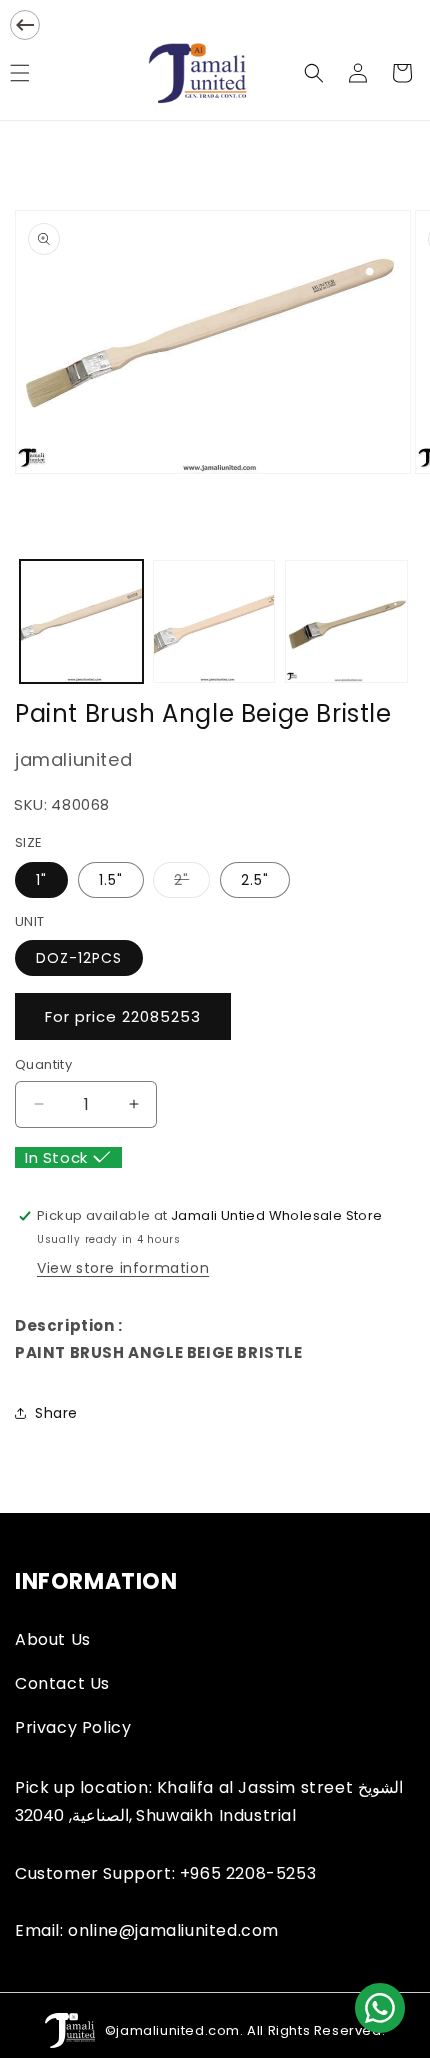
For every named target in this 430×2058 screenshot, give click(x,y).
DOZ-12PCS (79, 958)
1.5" (111, 880)
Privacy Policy (73, 1727)
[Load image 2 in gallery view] (214, 621)
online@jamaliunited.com (173, 1930)
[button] (314, 73)
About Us (53, 1639)
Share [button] (56, 1413)
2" (192, 883)
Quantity (43, 1064)
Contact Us (62, 1683)
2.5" (255, 880)
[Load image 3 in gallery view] (346, 621)
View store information (123, 1268)
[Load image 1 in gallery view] (81, 621)
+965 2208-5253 (248, 1873)
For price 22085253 (123, 1016)
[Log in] (358, 73)
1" (41, 880)
